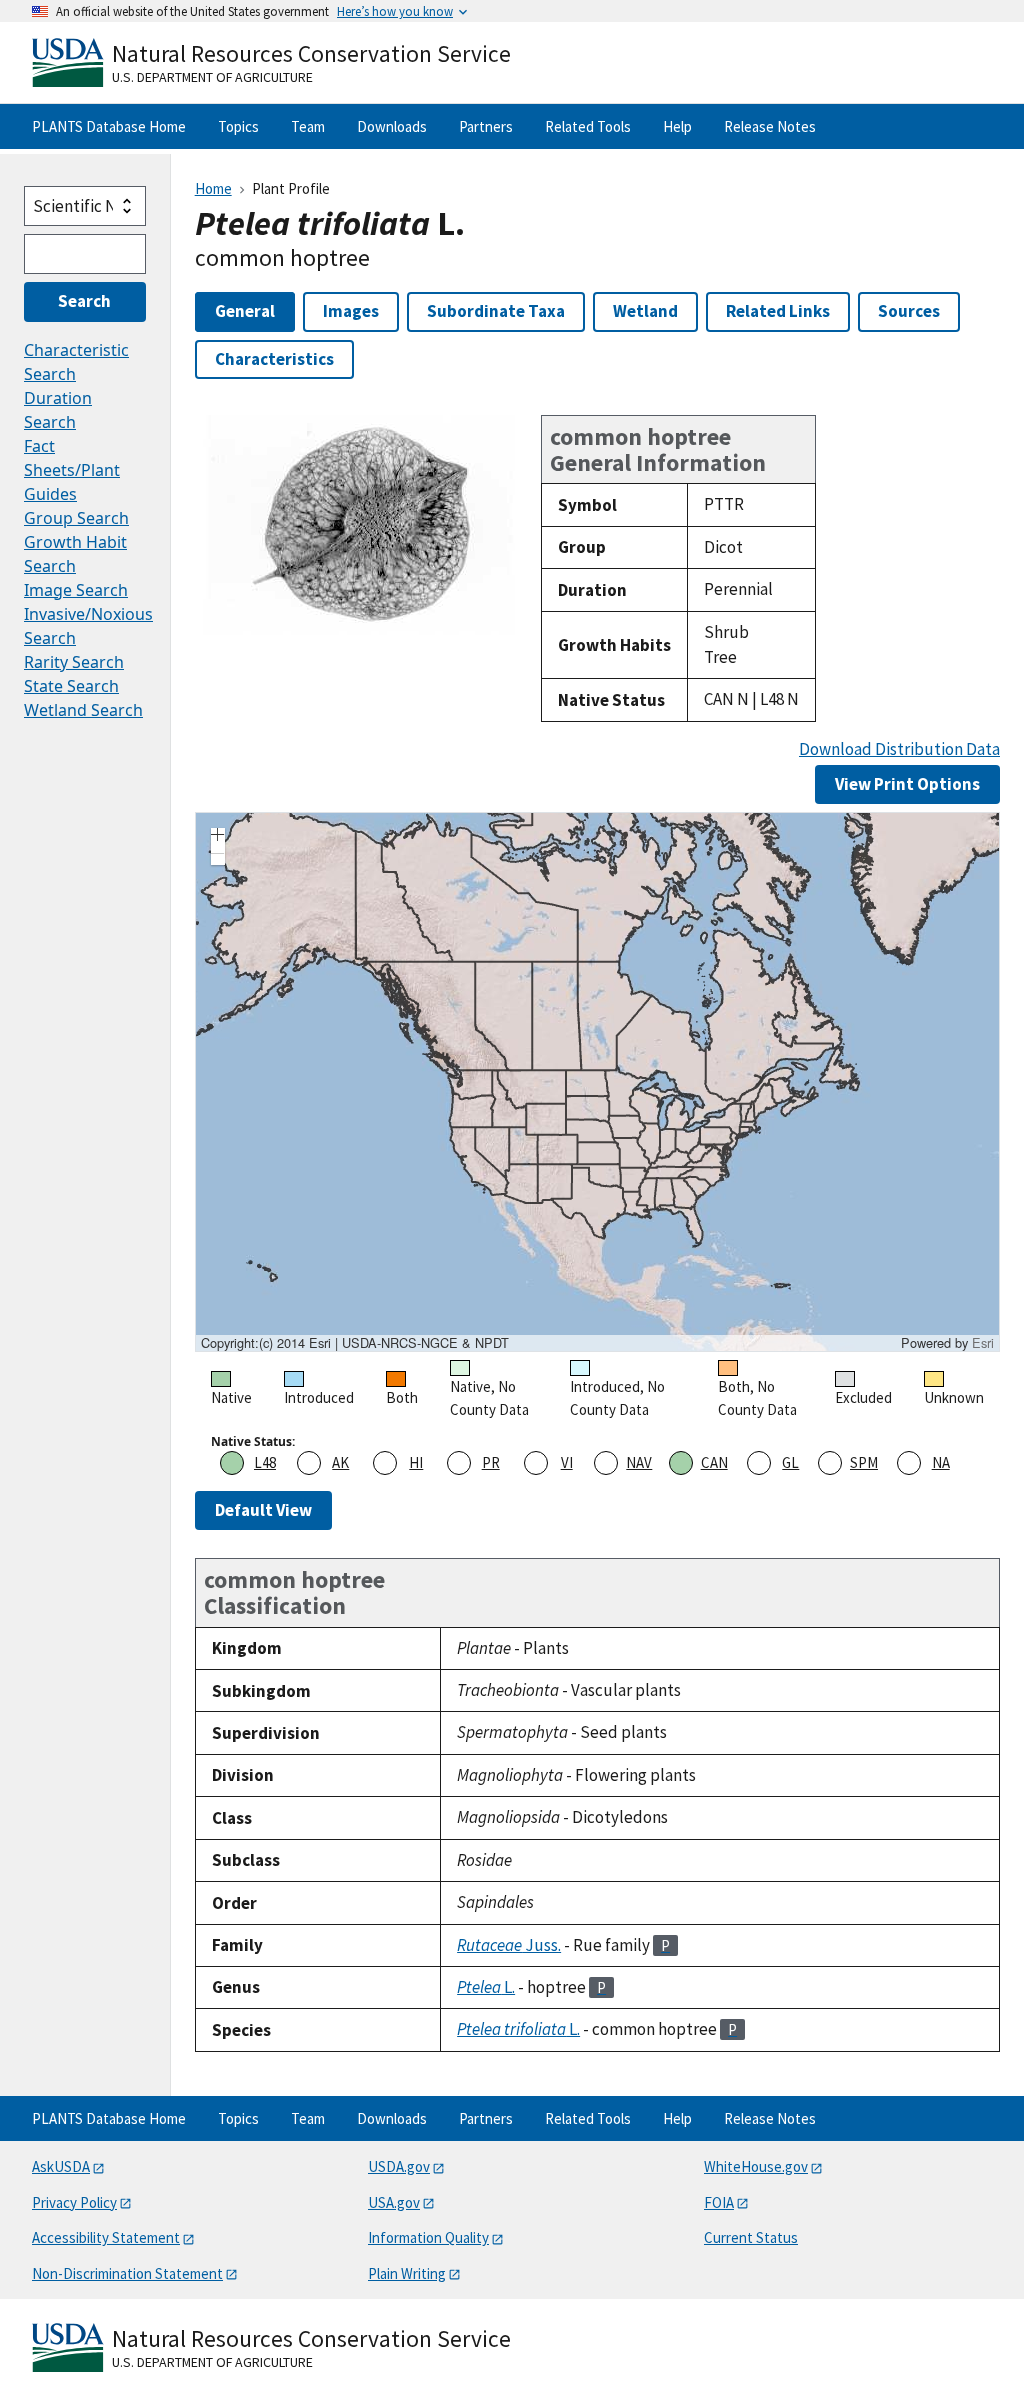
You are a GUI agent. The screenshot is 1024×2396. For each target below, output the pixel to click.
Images (351, 311)
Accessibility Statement (106, 2237)
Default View (263, 1510)
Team (308, 126)
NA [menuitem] (941, 1462)
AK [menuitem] (340, 1462)
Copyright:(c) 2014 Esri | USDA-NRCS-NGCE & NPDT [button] (355, 1343)
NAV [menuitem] (639, 1462)
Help (677, 126)
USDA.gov (399, 2166)
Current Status (751, 2237)
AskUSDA (61, 2166)
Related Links (778, 311)
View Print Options (907, 784)
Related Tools (588, 126)
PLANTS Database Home (109, 126)
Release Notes (770, 126)
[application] (597, 1082)
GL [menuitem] (790, 1462)
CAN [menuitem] (714, 1462)
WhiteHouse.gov (756, 2166)
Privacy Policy (74, 2202)
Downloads (392, 126)
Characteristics (274, 359)
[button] (218, 837)
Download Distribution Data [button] (899, 749)
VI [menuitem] (567, 1462)
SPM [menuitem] (864, 1462)
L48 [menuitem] (265, 1462)
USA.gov (394, 2202)
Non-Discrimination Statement (127, 2273)
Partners (486, 126)
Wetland (645, 311)
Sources (909, 311)
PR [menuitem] (491, 1462)
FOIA (719, 2202)
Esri (983, 1342)
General (245, 311)
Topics (238, 126)
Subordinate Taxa (496, 311)
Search (84, 301)
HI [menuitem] (416, 1462)
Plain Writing (407, 2273)
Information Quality (428, 2237)
